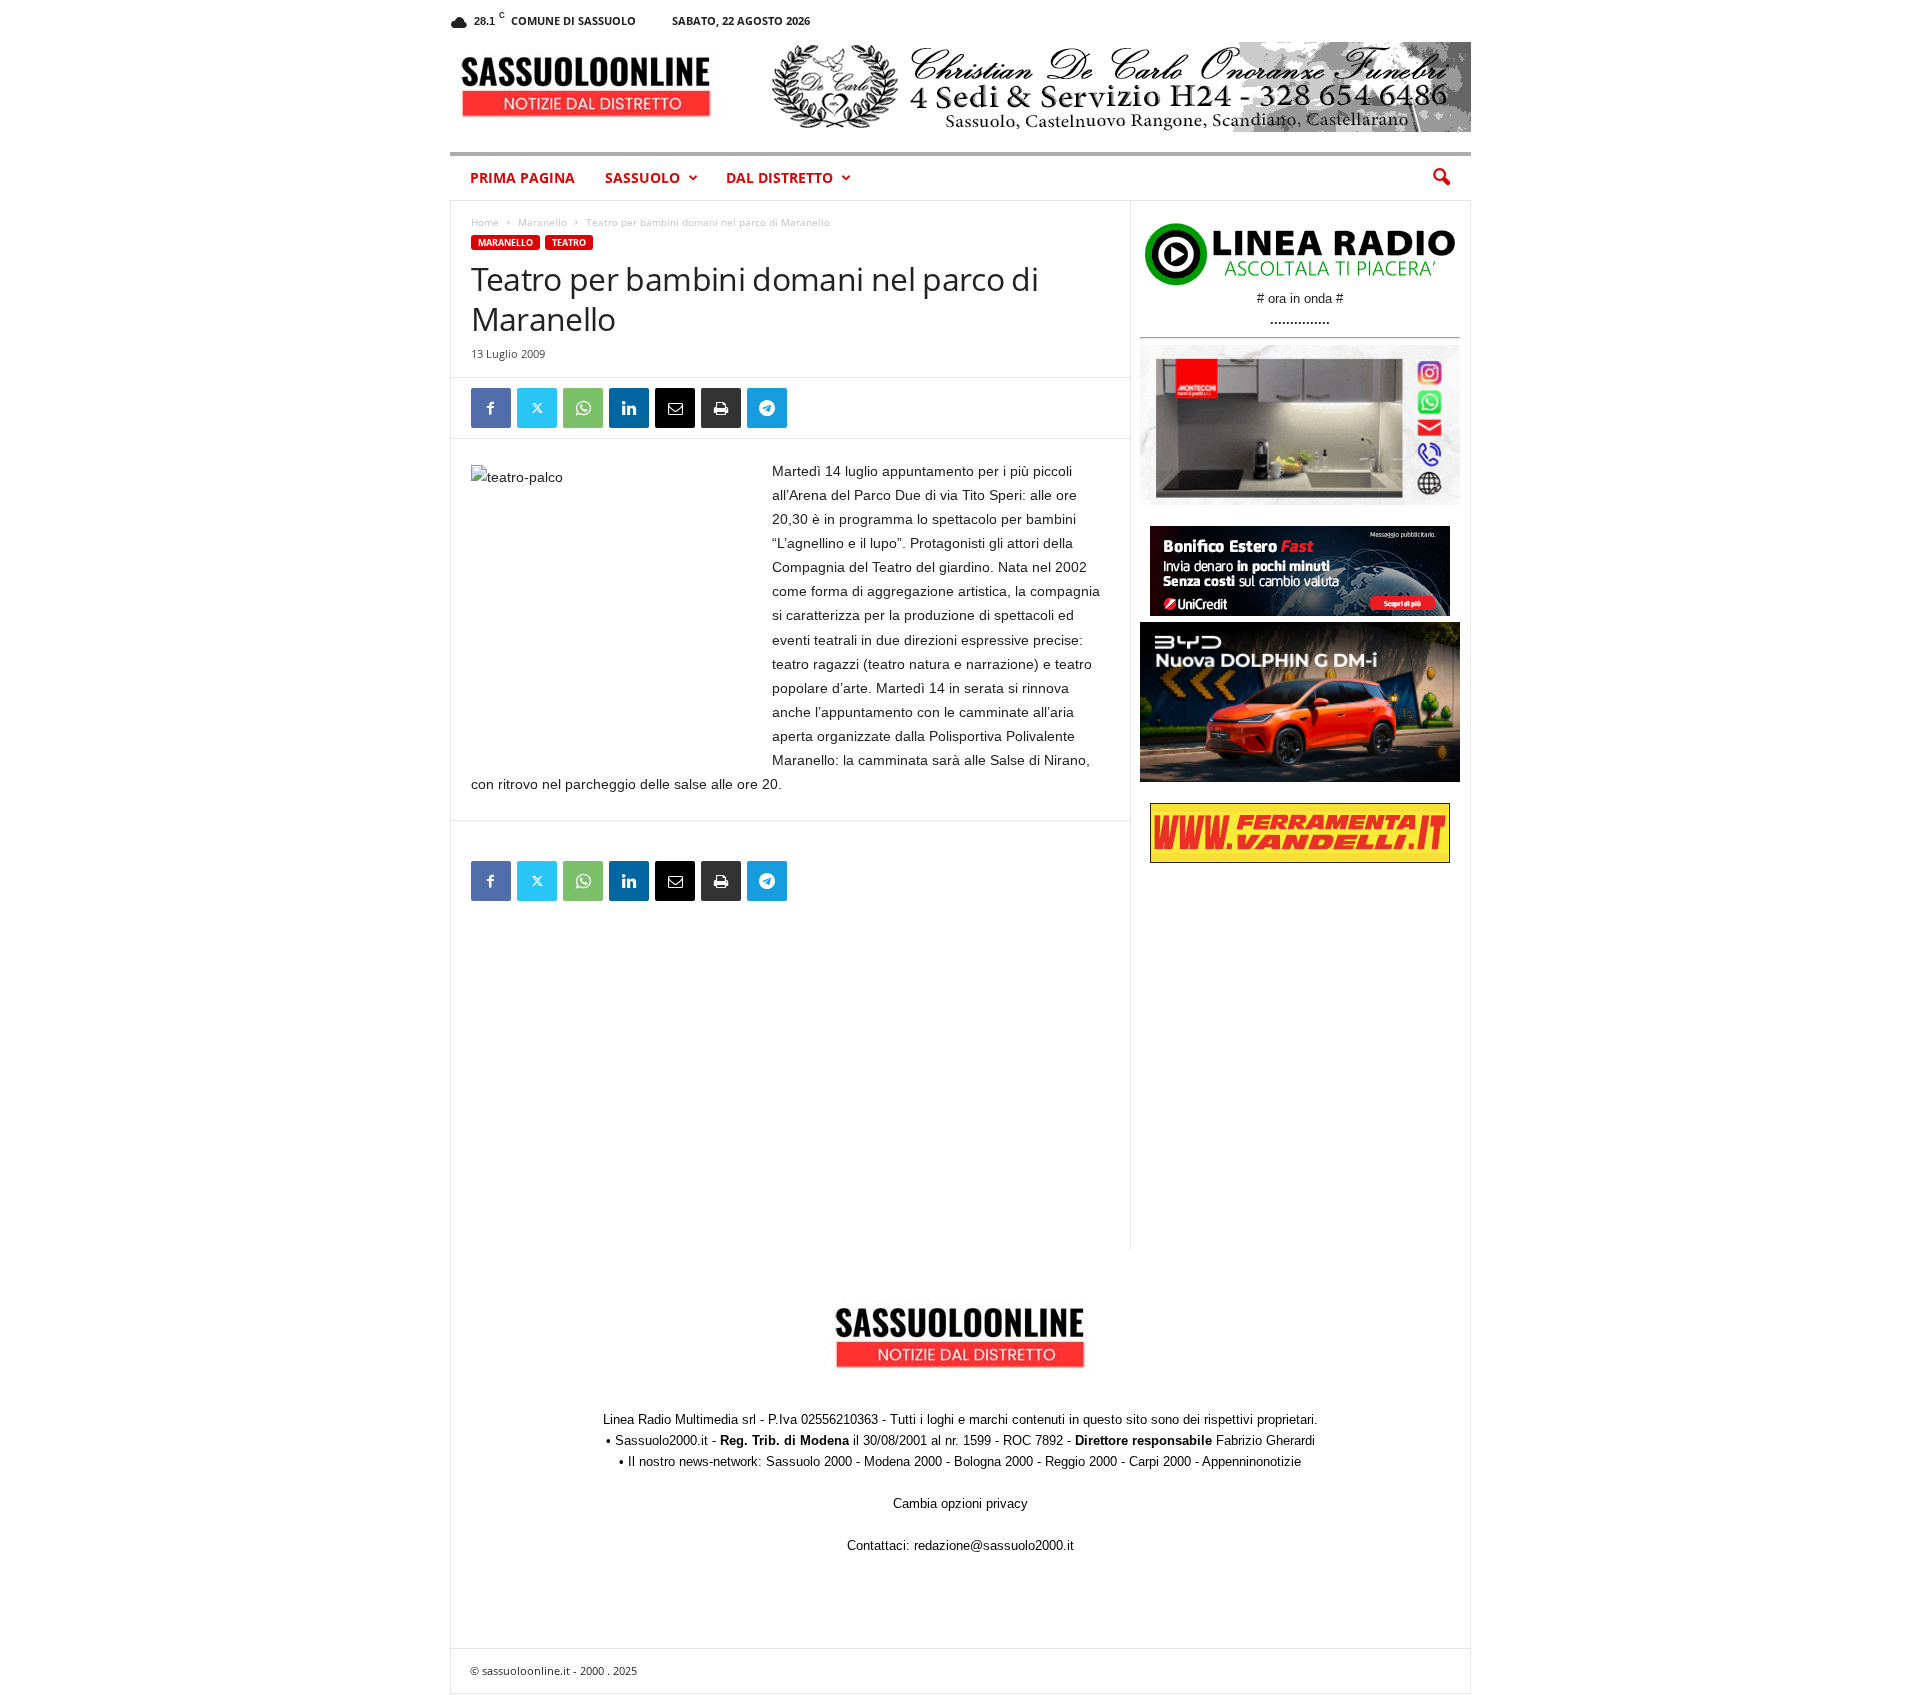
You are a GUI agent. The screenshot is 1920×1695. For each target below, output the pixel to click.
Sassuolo (642, 177)
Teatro (569, 242)
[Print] (721, 408)
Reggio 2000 (1081, 1461)
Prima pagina (522, 177)
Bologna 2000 (993, 1461)
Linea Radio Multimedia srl (679, 1419)
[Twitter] (537, 408)
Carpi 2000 (1160, 1461)
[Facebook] (491, 408)
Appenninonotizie (1251, 1461)
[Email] (675, 408)
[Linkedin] (629, 408)
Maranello (542, 222)
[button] (1441, 178)
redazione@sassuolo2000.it (994, 1545)
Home (485, 222)
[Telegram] (767, 408)
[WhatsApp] (583, 408)
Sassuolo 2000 (809, 1461)
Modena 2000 (903, 1461)
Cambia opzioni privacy (960, 1503)
